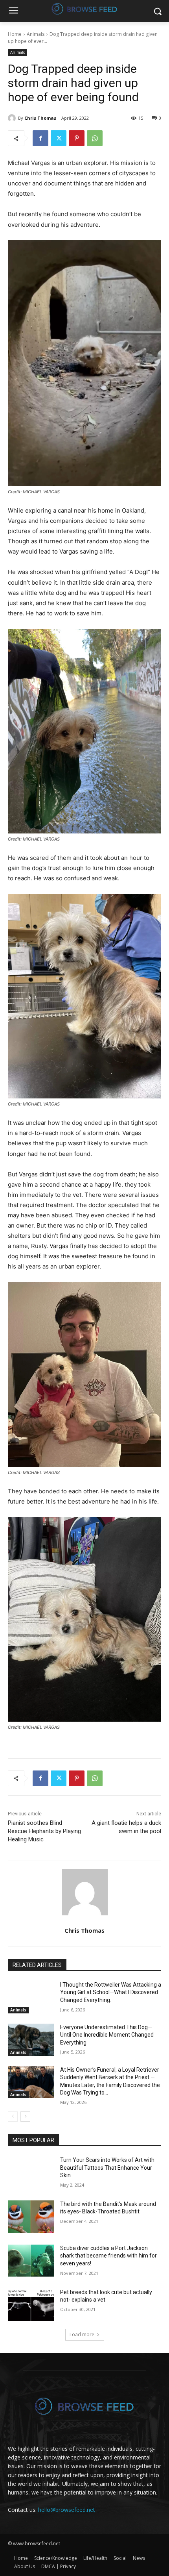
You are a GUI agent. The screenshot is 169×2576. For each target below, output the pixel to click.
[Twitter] (59, 138)
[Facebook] (40, 138)
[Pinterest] (77, 138)
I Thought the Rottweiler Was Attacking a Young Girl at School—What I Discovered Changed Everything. (111, 1992)
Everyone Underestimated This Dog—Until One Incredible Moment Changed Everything (107, 2035)
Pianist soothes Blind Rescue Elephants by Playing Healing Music (44, 1831)
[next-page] (25, 2117)
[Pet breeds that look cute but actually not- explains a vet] (31, 2305)
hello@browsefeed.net (67, 2510)
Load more (82, 2334)
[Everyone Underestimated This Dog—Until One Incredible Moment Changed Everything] (31, 2040)
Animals (36, 34)
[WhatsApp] (95, 138)
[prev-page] (13, 2117)
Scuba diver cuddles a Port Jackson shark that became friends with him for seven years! (108, 2256)
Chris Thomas (40, 118)
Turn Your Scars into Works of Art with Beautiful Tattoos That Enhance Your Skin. (107, 2168)
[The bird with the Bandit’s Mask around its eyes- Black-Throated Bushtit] (31, 2217)
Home (15, 34)
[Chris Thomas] (13, 118)
